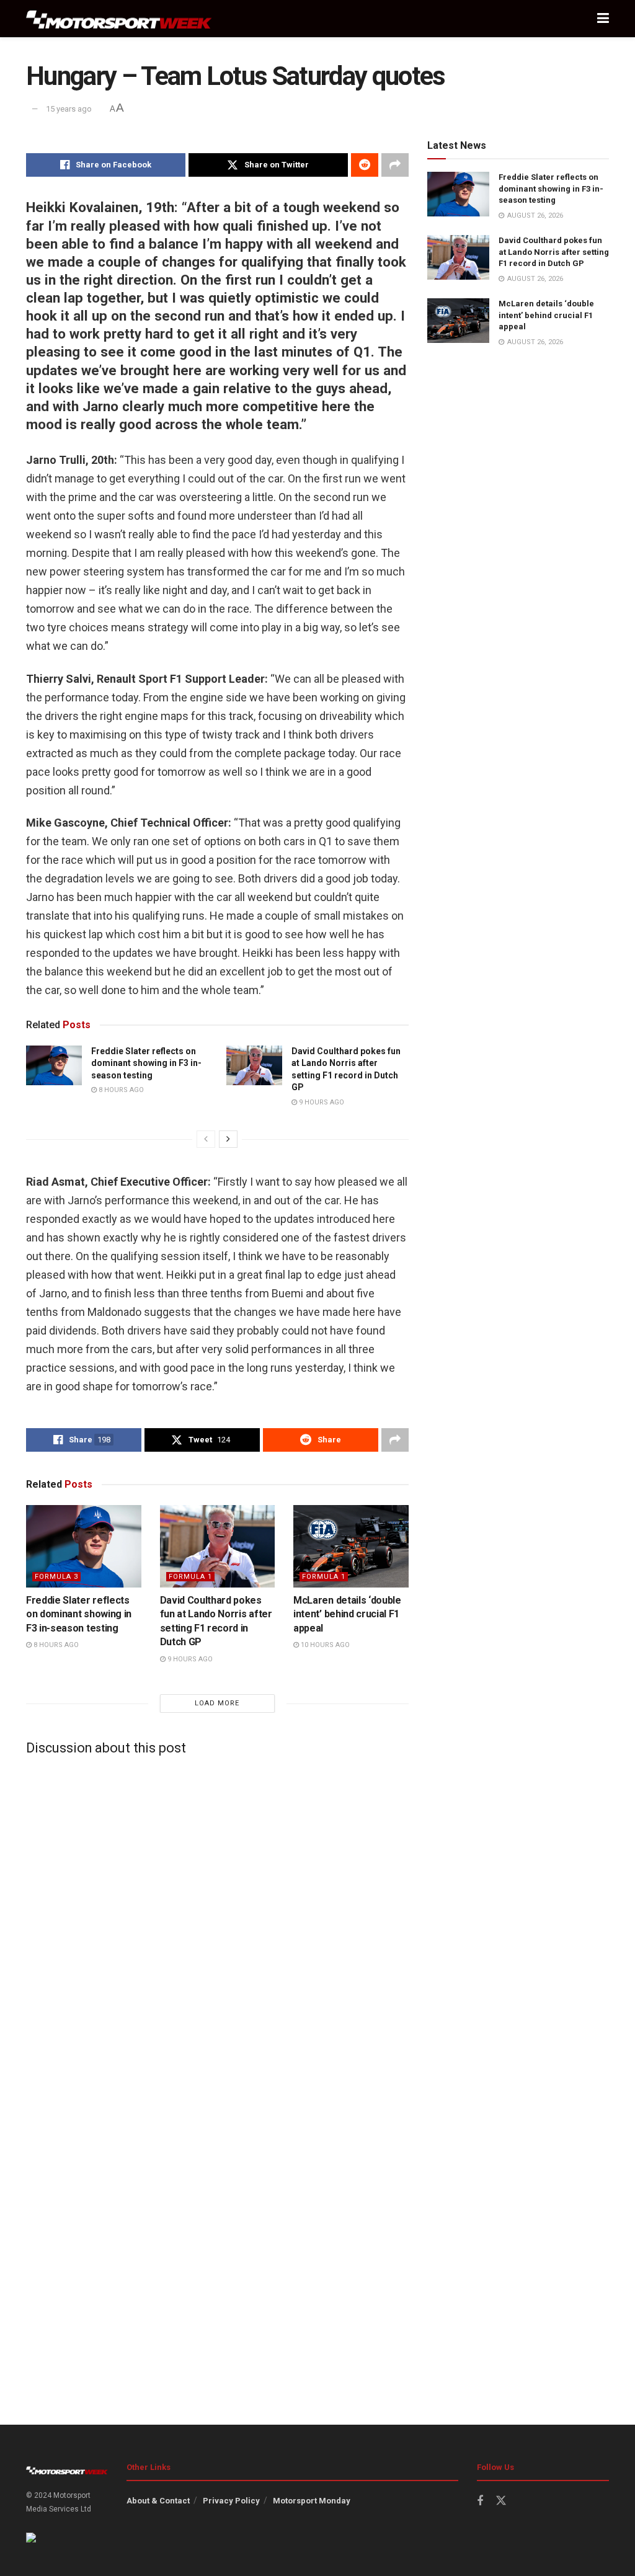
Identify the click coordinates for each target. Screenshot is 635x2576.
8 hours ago (120, 1090)
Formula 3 (56, 1577)
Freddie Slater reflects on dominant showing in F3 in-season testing (146, 1063)
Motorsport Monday (312, 2501)
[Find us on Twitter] (501, 2501)
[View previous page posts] (206, 1139)
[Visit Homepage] (119, 19)
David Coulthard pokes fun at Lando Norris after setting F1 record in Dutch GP (554, 251)
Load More (217, 1703)
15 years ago (69, 109)
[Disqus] (217, 1920)
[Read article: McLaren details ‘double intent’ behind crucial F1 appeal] (351, 1546)
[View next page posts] (228, 1139)
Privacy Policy (231, 2501)
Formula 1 (190, 1577)
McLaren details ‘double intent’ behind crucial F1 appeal (347, 1614)
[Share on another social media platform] (395, 165)
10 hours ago (324, 1645)
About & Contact (158, 2501)
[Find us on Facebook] (480, 2501)
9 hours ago (321, 1102)
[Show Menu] (603, 19)
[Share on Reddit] (365, 165)
